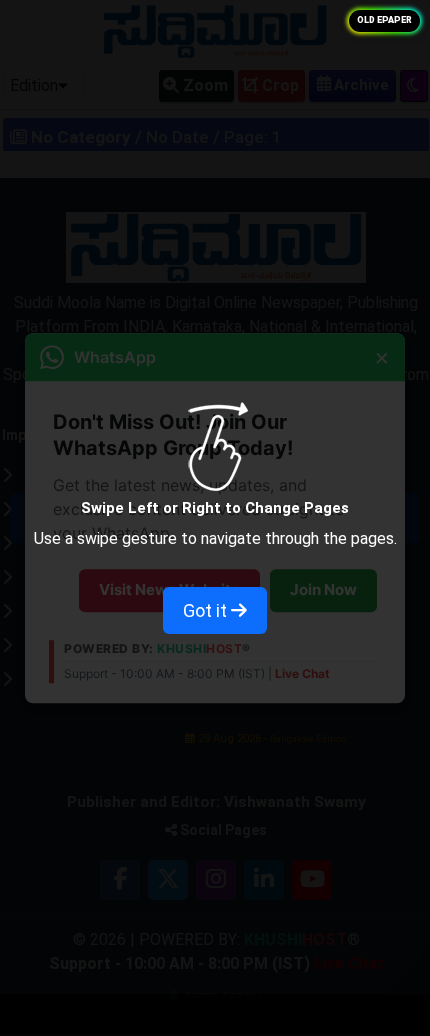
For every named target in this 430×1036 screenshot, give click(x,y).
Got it (207, 610)
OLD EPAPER (384, 20)
